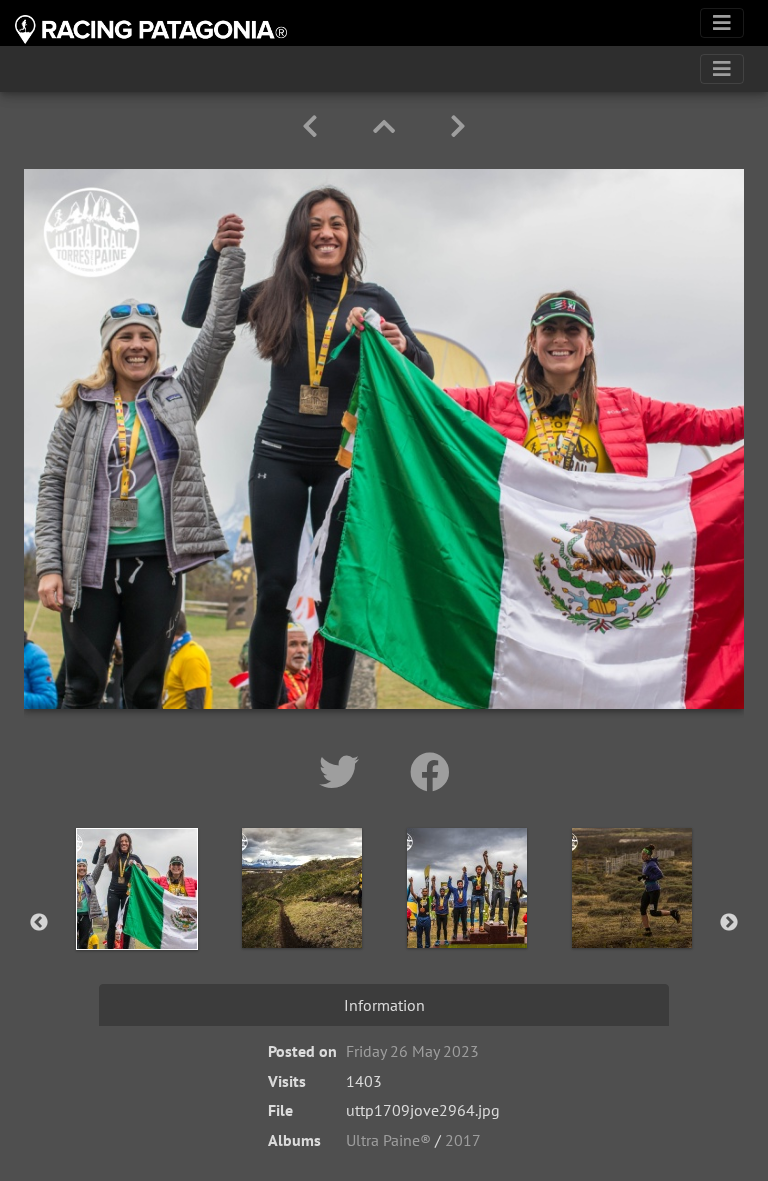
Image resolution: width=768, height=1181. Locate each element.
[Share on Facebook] (430, 772)
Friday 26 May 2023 (412, 1051)
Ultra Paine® (388, 1140)
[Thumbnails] (387, 126)
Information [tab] (384, 1005)
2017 (463, 1140)
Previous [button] (39, 923)
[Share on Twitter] (344, 772)
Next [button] (729, 923)
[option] (136, 919)
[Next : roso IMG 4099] (458, 126)
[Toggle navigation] (722, 23)
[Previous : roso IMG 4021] (313, 126)
